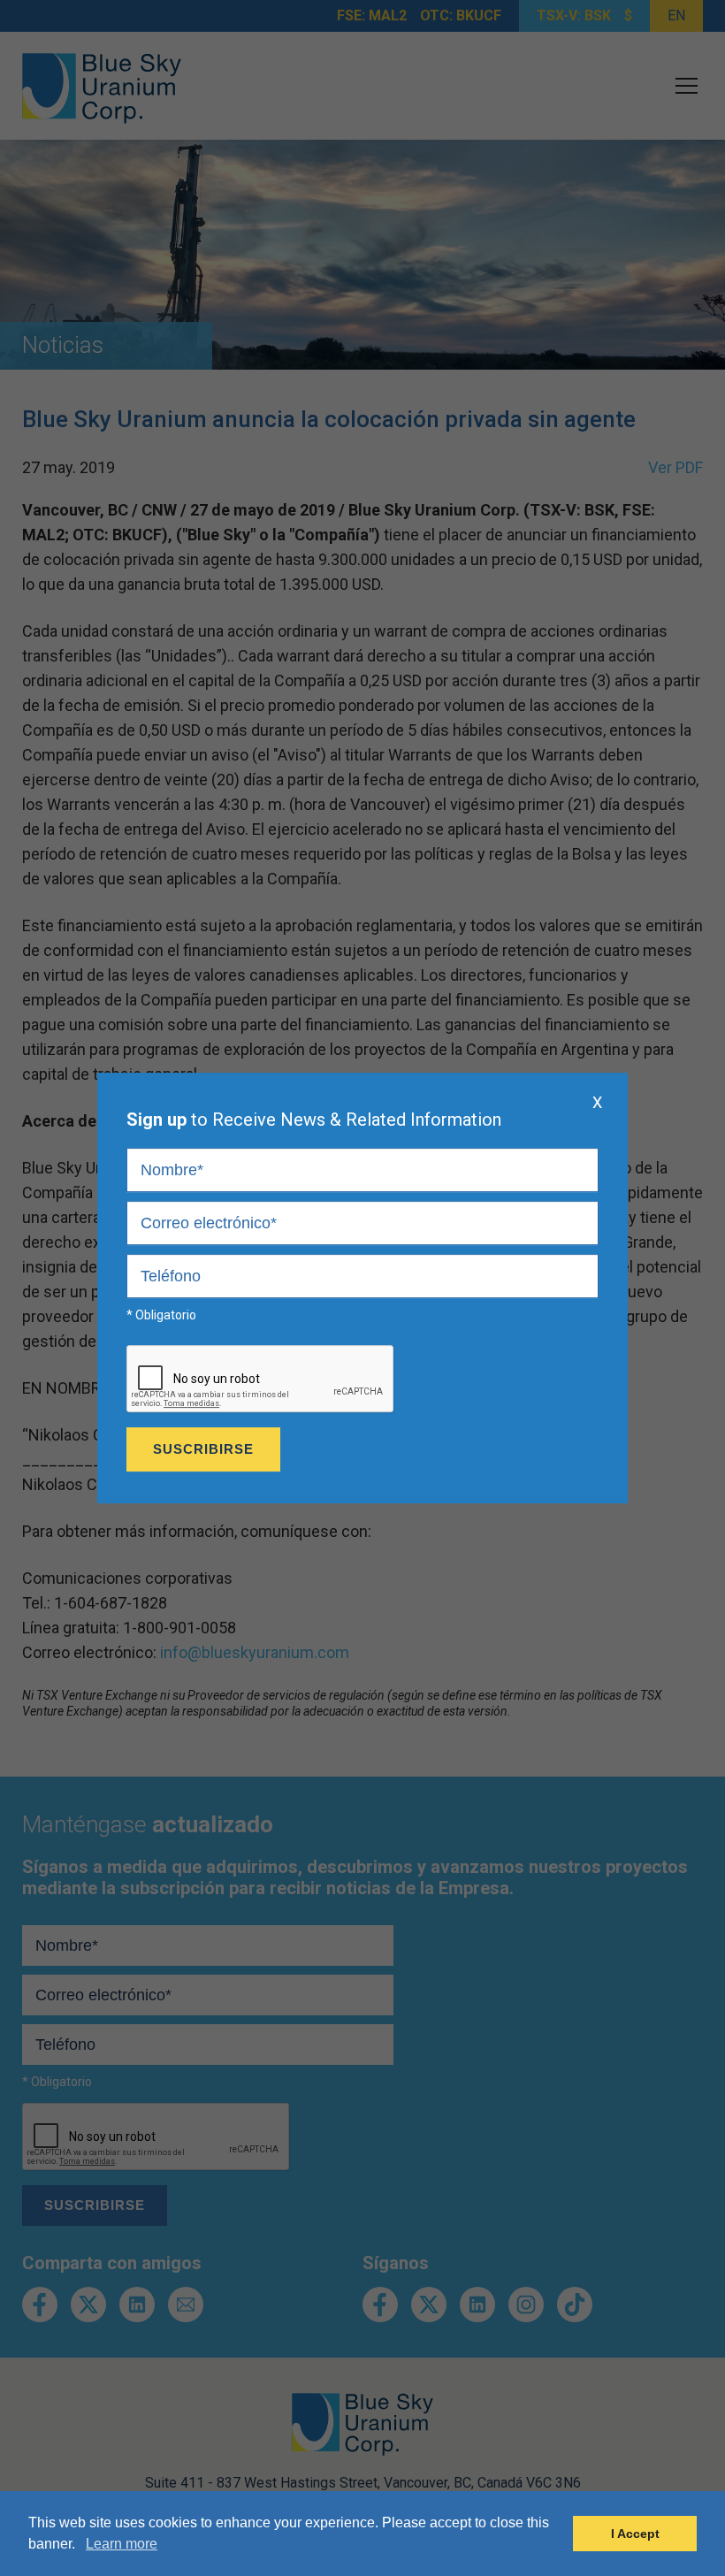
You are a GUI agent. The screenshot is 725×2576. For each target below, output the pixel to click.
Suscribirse (203, 1449)
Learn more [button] (122, 2544)
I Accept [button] (635, 2534)
